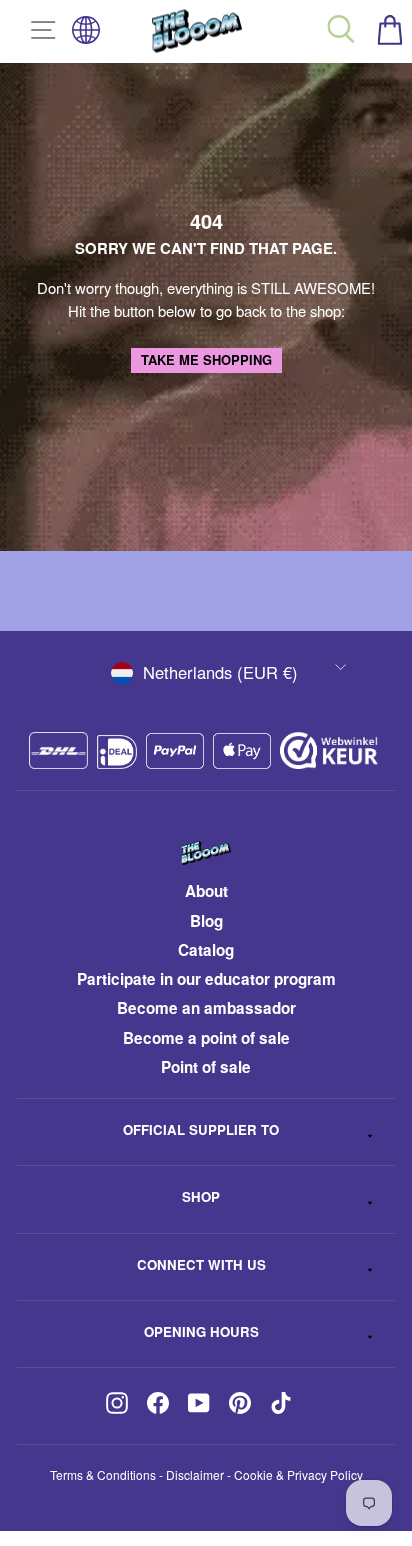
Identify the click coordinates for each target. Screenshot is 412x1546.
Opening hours (201, 1331)
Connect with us (201, 1264)
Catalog (206, 950)
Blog (206, 921)
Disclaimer (195, 1474)
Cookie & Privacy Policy (298, 1474)
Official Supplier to (201, 1129)
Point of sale (206, 1067)
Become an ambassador (206, 1008)
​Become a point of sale (206, 1038)
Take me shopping (206, 359)
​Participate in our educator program (206, 979)
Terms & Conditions (103, 1474)
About (206, 891)
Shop (201, 1196)
